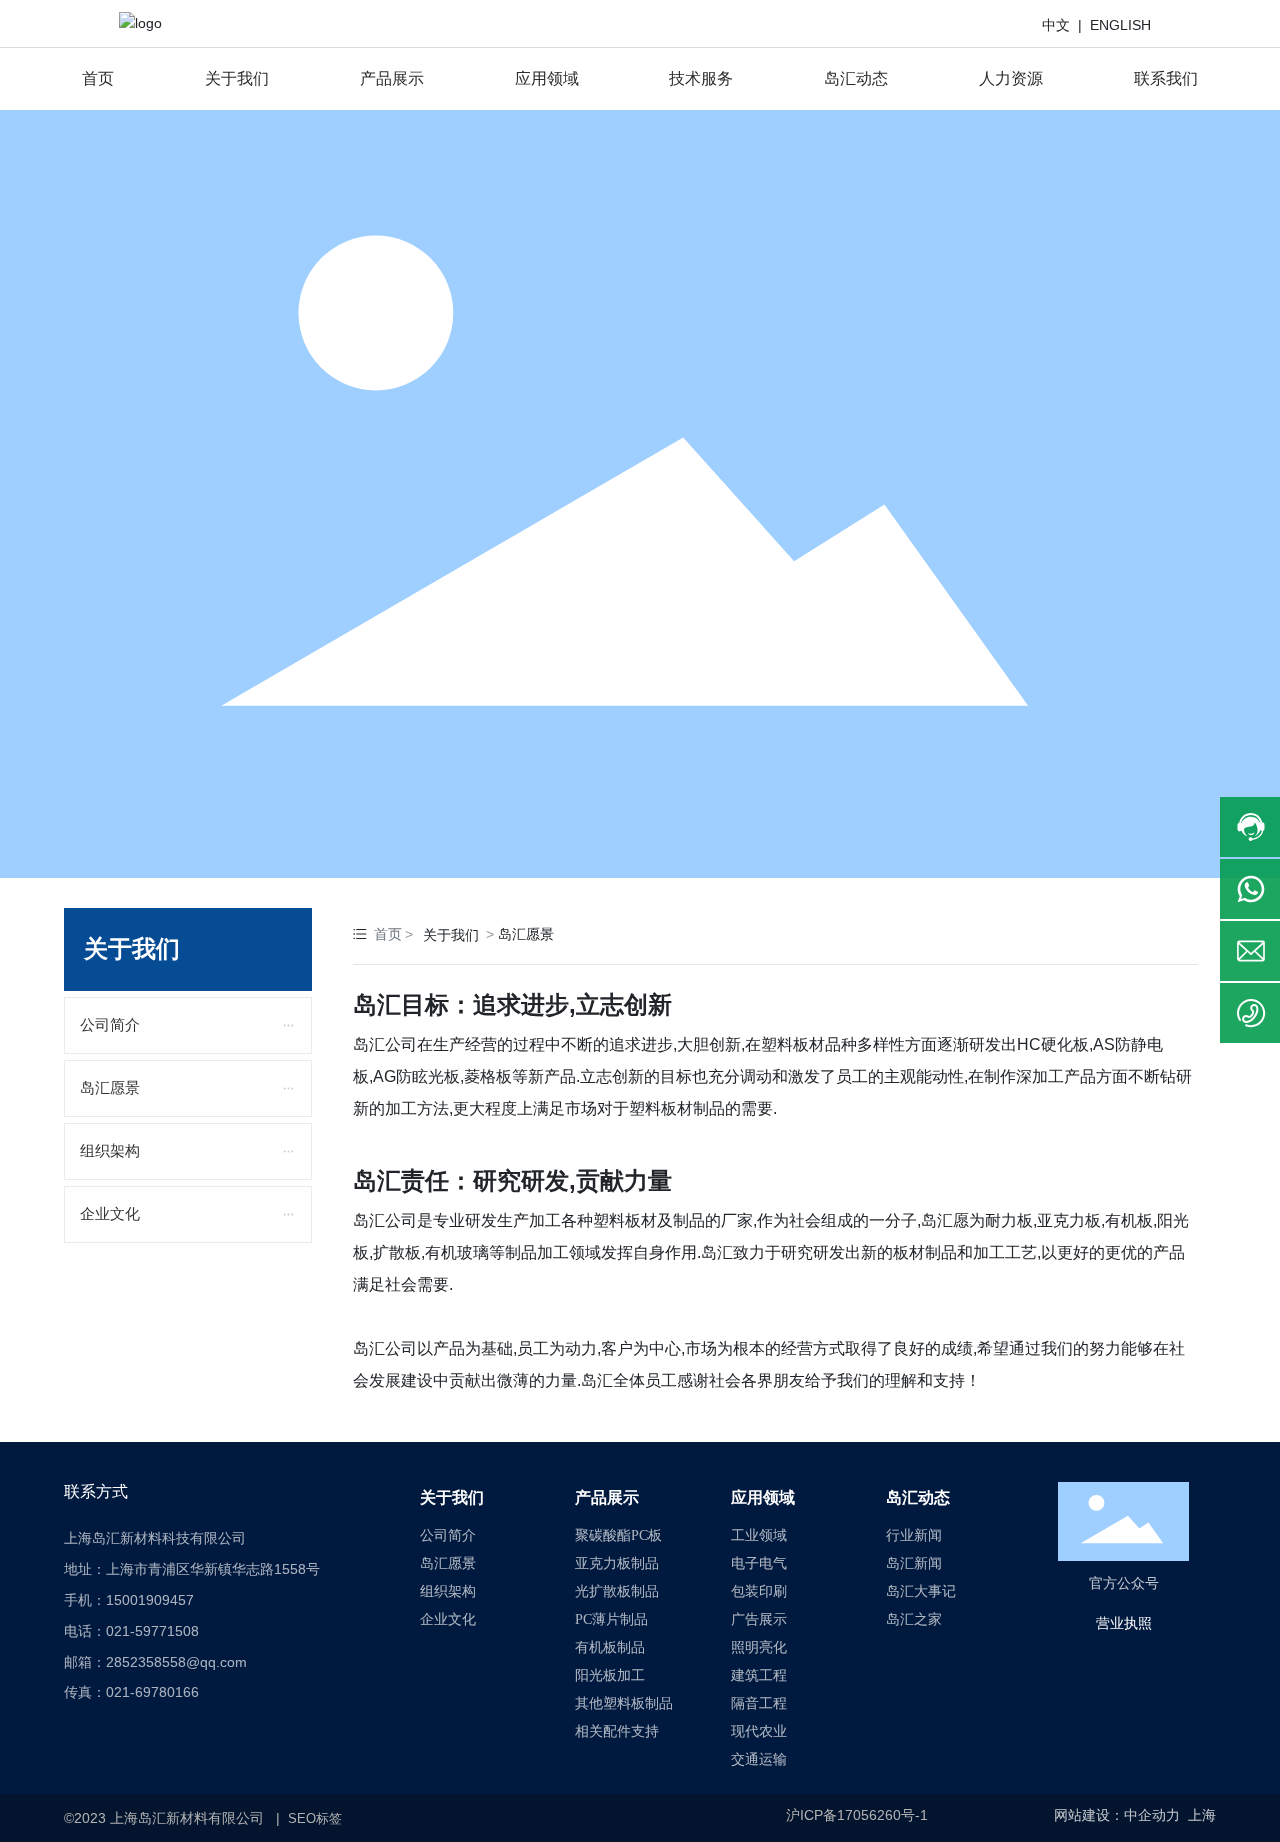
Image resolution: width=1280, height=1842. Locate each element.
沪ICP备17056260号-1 (857, 1815)
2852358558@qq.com (176, 1662)
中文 (1060, 25)
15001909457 (150, 1600)
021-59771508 (152, 1631)
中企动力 (1152, 1815)
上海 (1202, 1815)
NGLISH (1125, 25)
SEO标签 (315, 1818)
